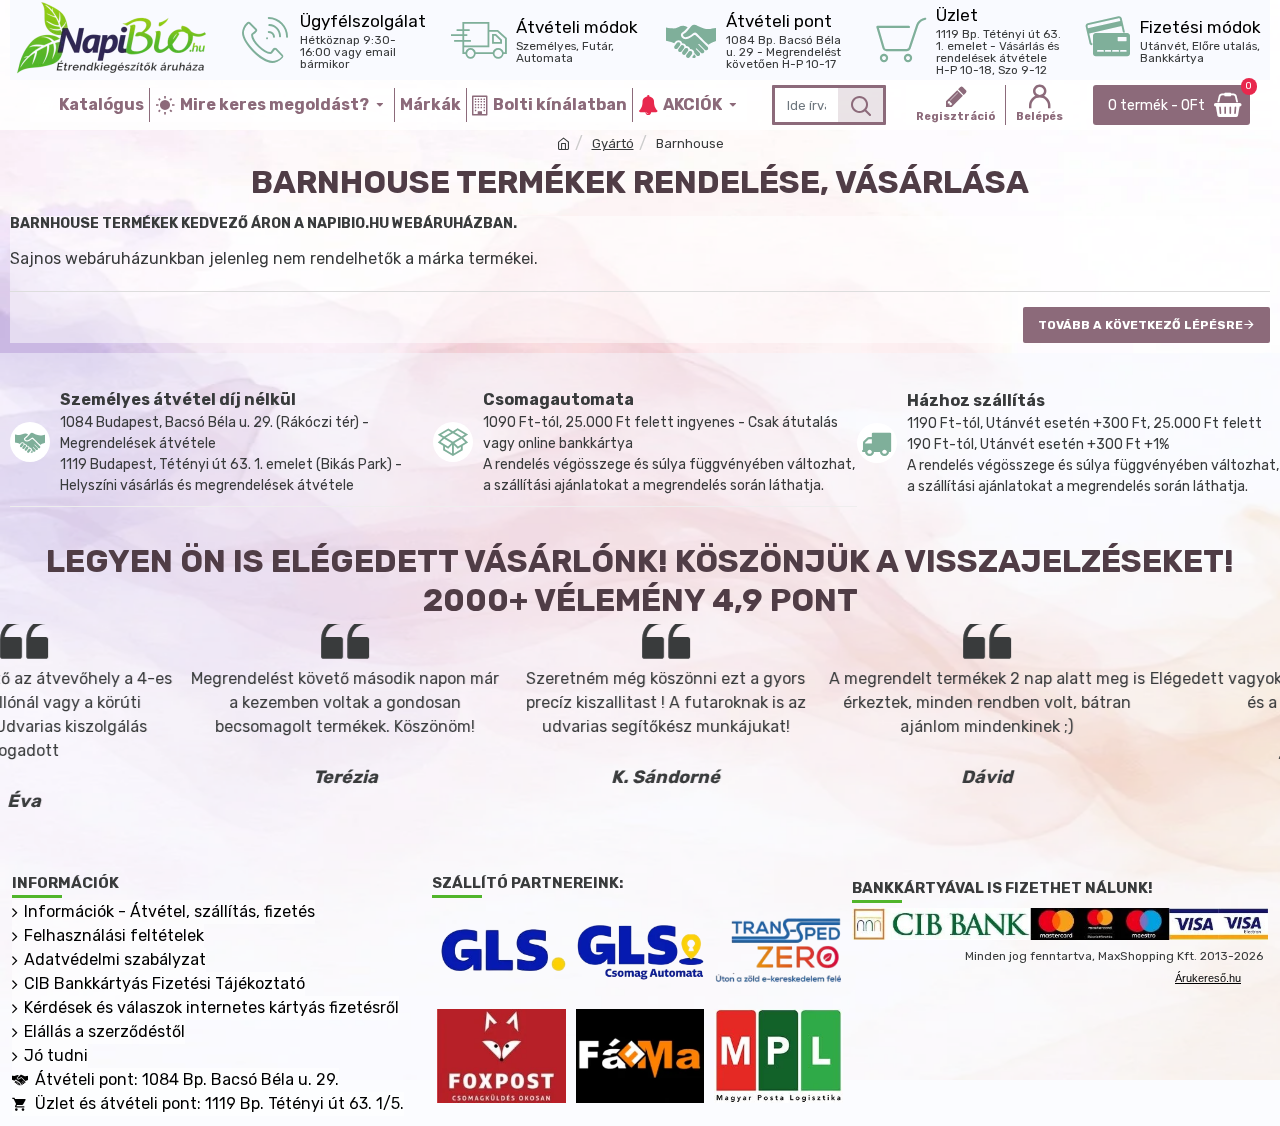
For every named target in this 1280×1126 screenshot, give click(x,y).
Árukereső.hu (1208, 978)
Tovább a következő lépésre (1140, 325)
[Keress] (860, 105)
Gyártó (613, 143)
